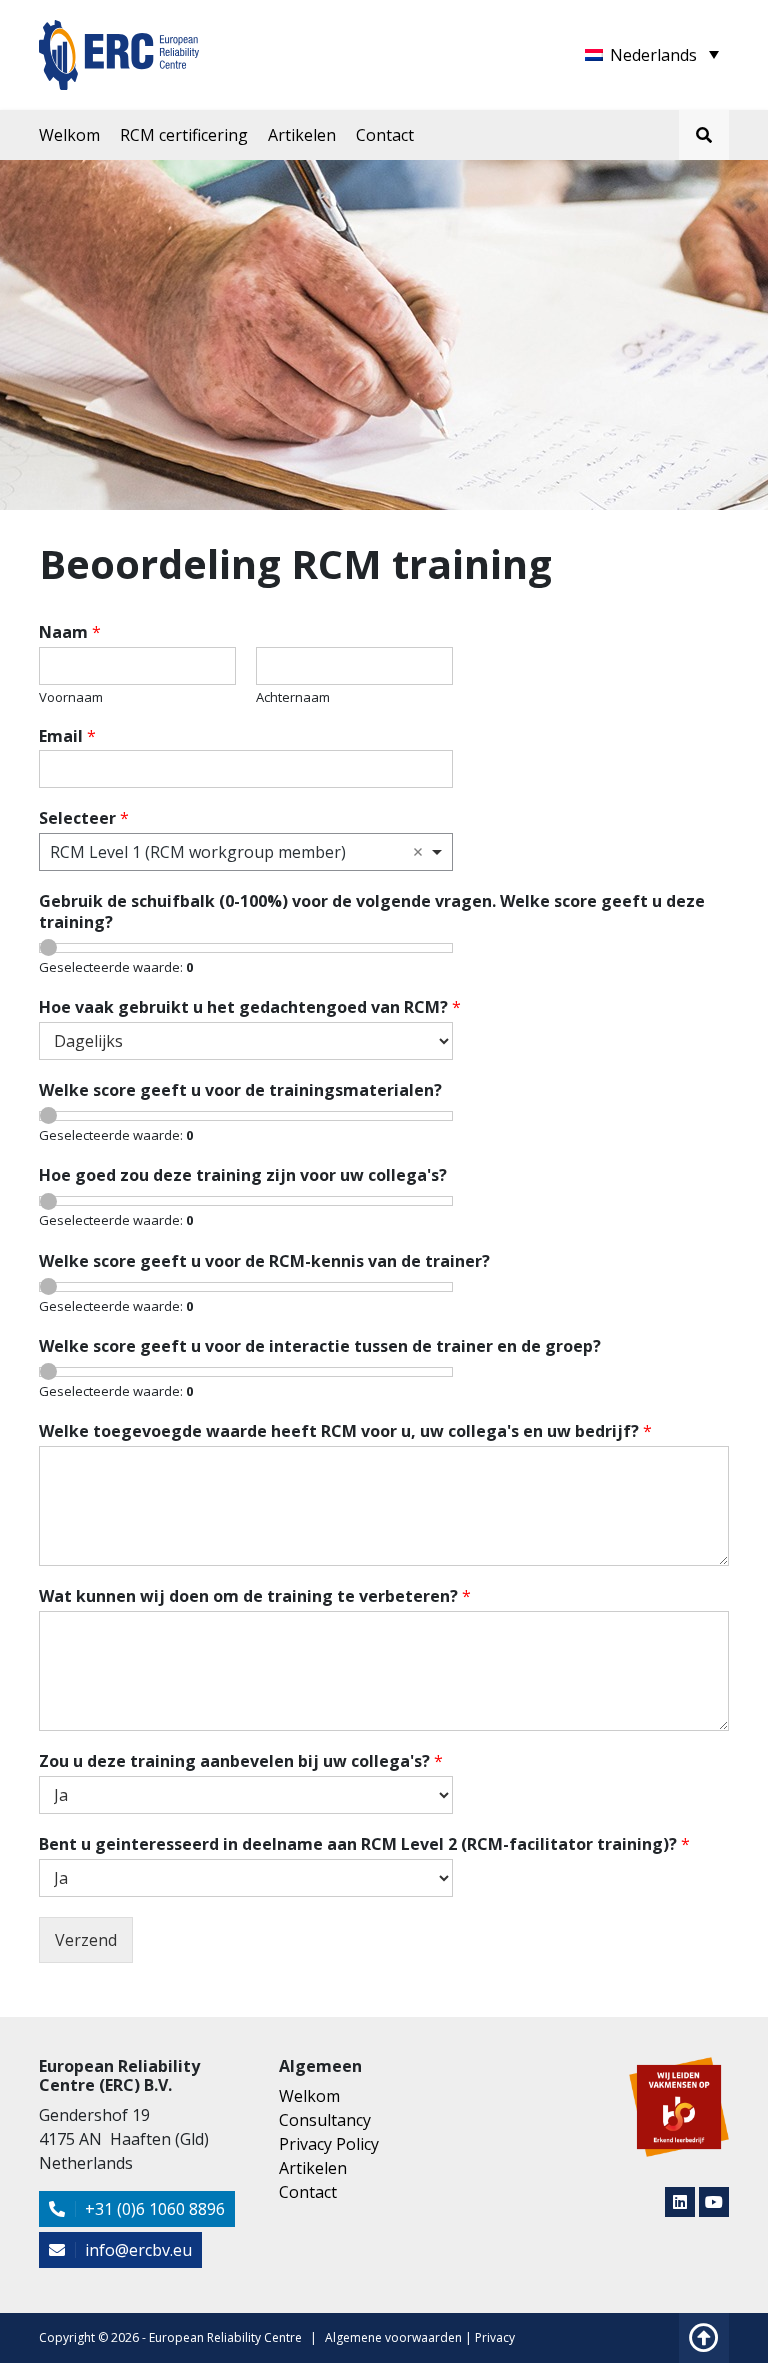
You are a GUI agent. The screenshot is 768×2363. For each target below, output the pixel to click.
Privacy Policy (329, 2144)
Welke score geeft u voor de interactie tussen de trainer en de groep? (320, 1346)
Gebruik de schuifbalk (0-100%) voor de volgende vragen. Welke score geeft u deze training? (372, 912)
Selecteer (84, 818)
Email (67, 736)
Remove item (418, 852)
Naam (70, 632)
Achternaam (293, 697)
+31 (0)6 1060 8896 (153, 2209)
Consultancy (325, 2120)
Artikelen (302, 135)
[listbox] (246, 852)
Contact (385, 135)
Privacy (495, 2337)
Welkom (69, 135)
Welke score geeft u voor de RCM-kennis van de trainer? (264, 1261)
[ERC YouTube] (714, 2202)
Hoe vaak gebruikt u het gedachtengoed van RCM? (250, 1007)
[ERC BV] (119, 43)
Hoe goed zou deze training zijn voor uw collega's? (243, 1175)
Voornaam (71, 697)
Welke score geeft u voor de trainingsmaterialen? (240, 1090)
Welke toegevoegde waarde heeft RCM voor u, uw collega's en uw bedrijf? (345, 1431)
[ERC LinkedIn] (680, 2202)
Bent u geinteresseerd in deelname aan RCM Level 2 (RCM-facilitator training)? (364, 1844)
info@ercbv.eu (136, 2250)
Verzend (86, 1940)
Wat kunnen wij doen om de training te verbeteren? (255, 1596)
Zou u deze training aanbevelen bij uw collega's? (241, 1761)
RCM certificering (184, 135)
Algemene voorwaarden (393, 2337)
